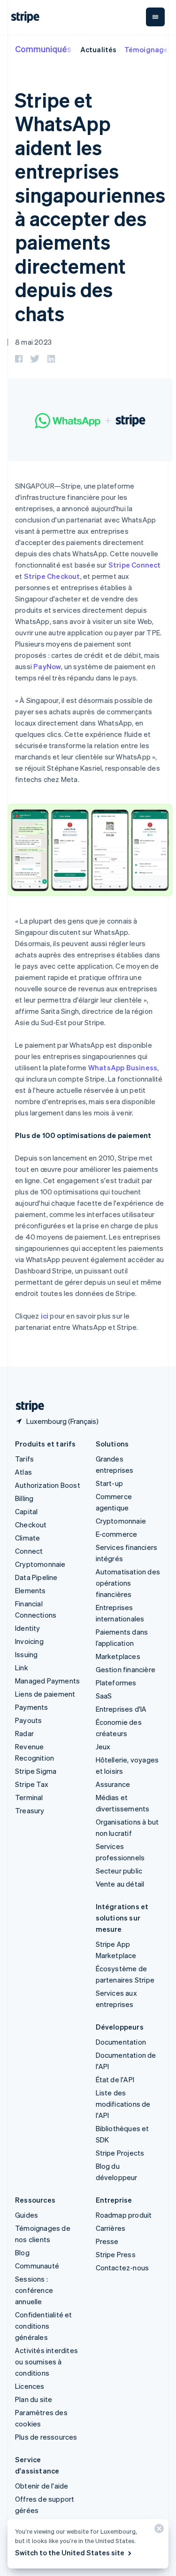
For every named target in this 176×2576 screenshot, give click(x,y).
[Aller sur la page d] (26, 1406)
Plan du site (34, 2399)
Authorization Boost (48, 1485)
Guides (27, 2215)
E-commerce (117, 1534)
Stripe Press (116, 2254)
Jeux (103, 1746)
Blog (22, 2252)
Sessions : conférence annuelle (34, 2290)
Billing (24, 1498)
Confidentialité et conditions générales (44, 2326)
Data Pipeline (36, 1577)
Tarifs (24, 1459)
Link (22, 1667)
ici (45, 1316)
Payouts (28, 1720)
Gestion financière (126, 1669)
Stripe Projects (120, 2153)
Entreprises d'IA (121, 1709)
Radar (24, 1733)
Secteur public (119, 1871)
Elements (31, 1590)
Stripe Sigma (36, 1771)
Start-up (110, 1483)
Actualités (99, 49)
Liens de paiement (45, 1694)
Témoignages (148, 49)
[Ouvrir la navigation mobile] (155, 17)
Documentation (121, 2042)
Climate (27, 1538)
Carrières (111, 2228)
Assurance (113, 1784)
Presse (107, 2241)
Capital (26, 1511)
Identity (28, 1628)
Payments (32, 1707)
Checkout (31, 1525)
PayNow (47, 666)
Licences (30, 2386)
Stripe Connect (135, 565)
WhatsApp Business (123, 1067)
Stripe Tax (32, 1784)
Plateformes (116, 1683)
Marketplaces (118, 1656)
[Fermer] (158, 2531)
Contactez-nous (122, 2268)
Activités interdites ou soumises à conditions (46, 2362)
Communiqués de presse (65, 49)
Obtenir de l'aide (42, 2486)
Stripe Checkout (52, 576)
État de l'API (115, 2079)
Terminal (29, 1797)
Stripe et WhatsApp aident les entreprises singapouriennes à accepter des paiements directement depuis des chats (90, 206)
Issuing (26, 1654)
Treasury (30, 1810)
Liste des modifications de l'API (123, 2104)
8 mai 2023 (33, 342)
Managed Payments (47, 1681)
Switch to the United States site (70, 2552)
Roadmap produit (124, 2215)
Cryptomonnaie (40, 1564)
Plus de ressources (46, 2437)
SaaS (104, 1696)
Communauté (37, 2266)
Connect (29, 1551)
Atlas (23, 1472)
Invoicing (29, 1641)
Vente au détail (120, 1884)
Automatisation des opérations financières (128, 1583)
